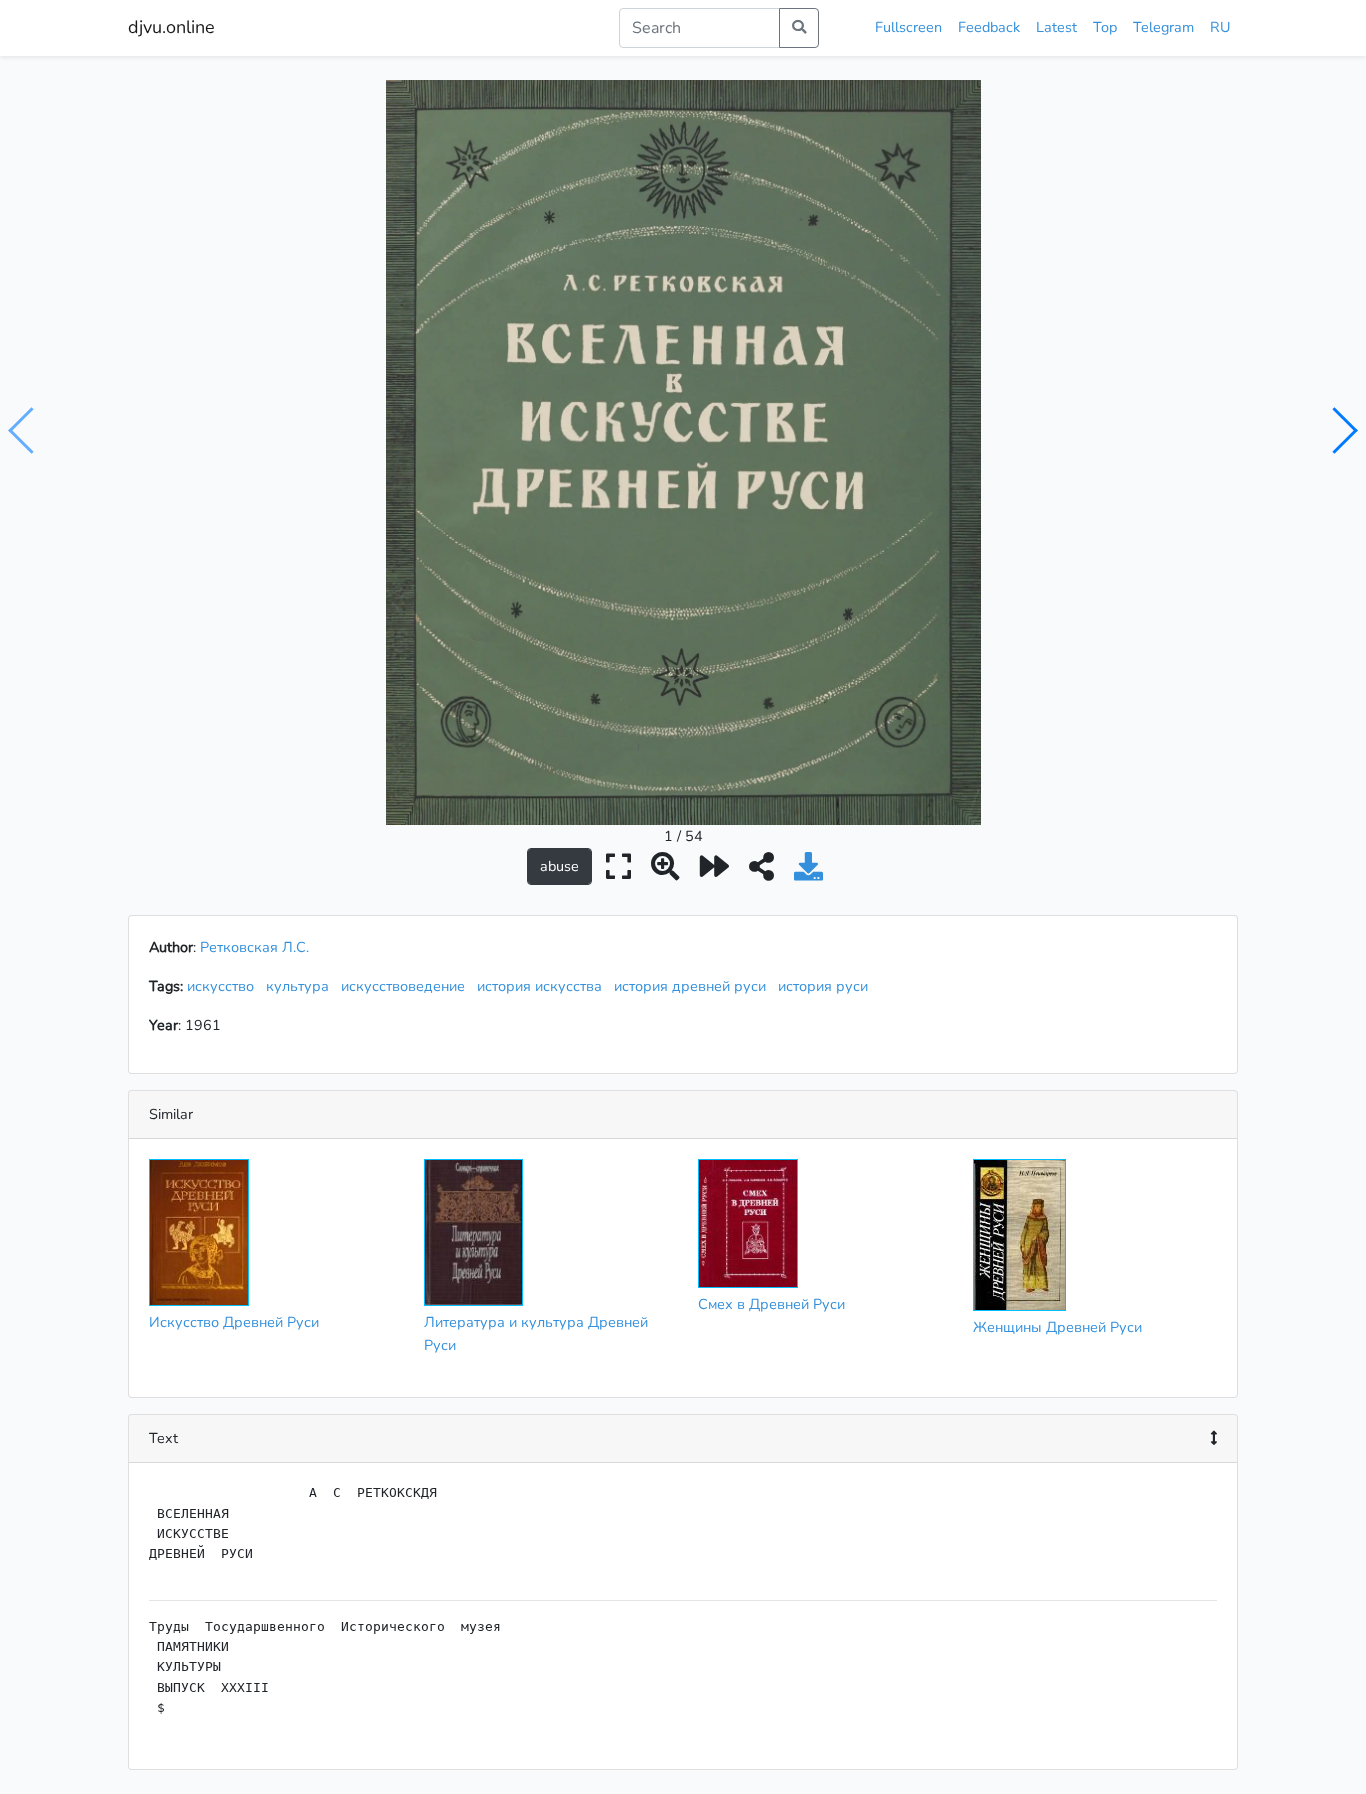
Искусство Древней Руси (234, 1322)
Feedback (989, 27)
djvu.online (171, 27)
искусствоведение (407, 986)
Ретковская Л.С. (254, 947)
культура (301, 986)
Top (1105, 27)
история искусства (543, 986)
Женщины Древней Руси (1057, 1327)
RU (1220, 27)
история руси (827, 986)
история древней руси (694, 986)
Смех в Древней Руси (771, 1304)
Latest (1056, 27)
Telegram (1163, 27)
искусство (224, 986)
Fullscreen (908, 27)
